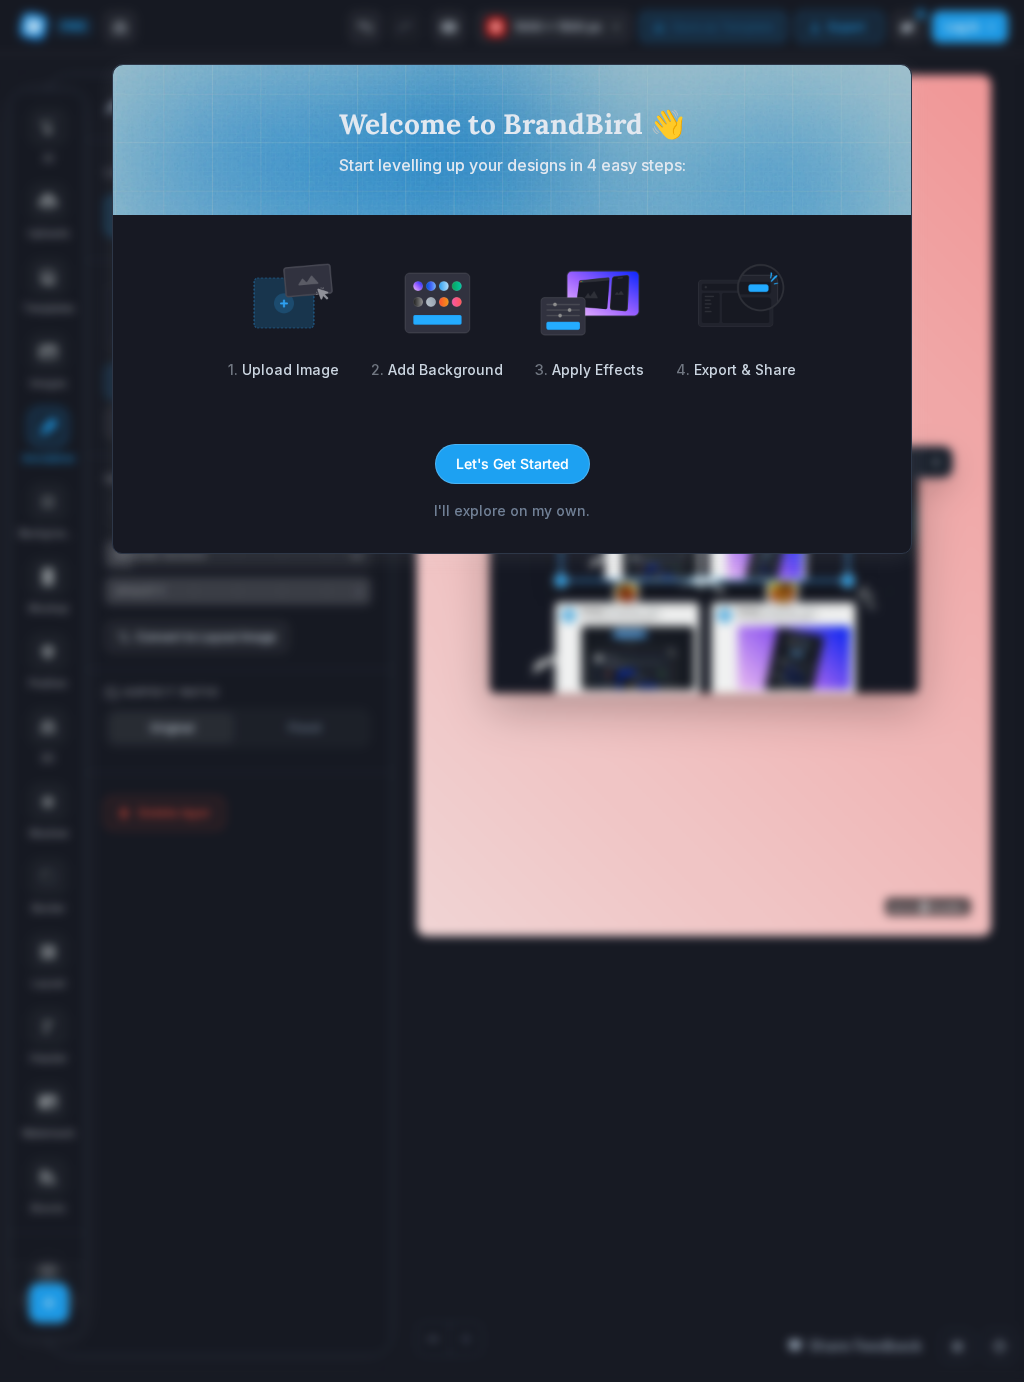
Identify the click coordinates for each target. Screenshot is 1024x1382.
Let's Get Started (512, 463)
